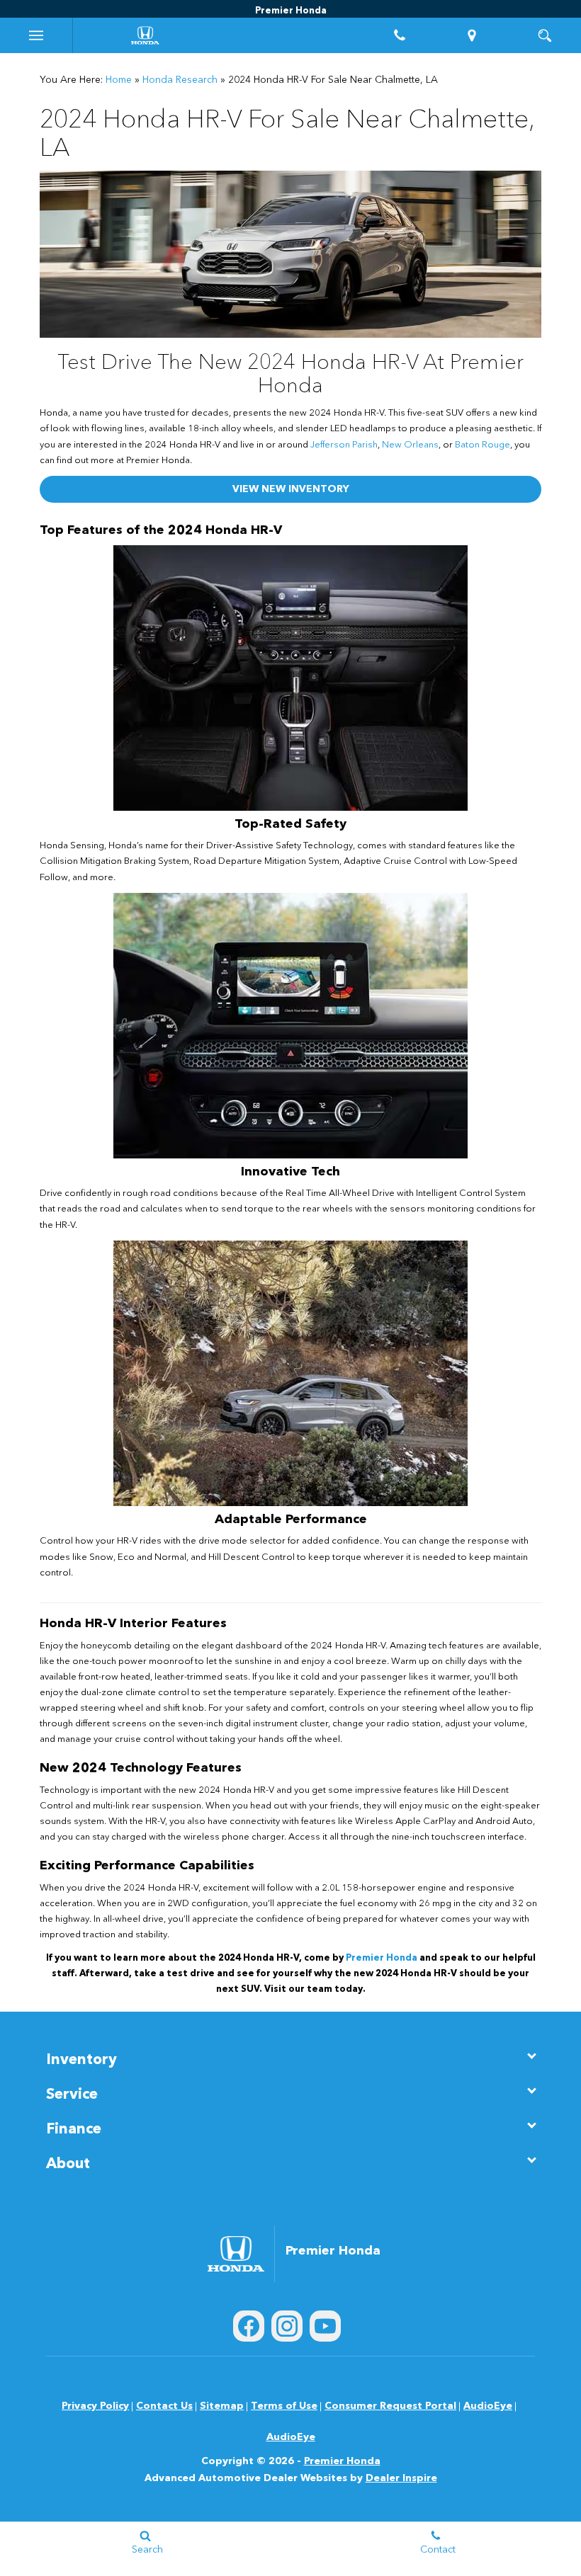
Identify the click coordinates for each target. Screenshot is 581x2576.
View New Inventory (291, 489)
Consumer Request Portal (390, 2406)
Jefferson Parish (344, 445)
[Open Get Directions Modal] (472, 35)
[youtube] (325, 2326)
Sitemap (222, 2406)
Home (119, 80)
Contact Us (164, 2406)
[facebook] (249, 2326)
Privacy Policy (95, 2406)
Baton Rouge (483, 445)
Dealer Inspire (401, 2478)
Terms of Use (284, 2406)
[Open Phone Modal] (400, 35)
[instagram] (287, 2326)
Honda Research (180, 80)
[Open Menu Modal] (36, 35)
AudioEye (488, 2406)
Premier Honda (342, 2461)
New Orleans (410, 445)
